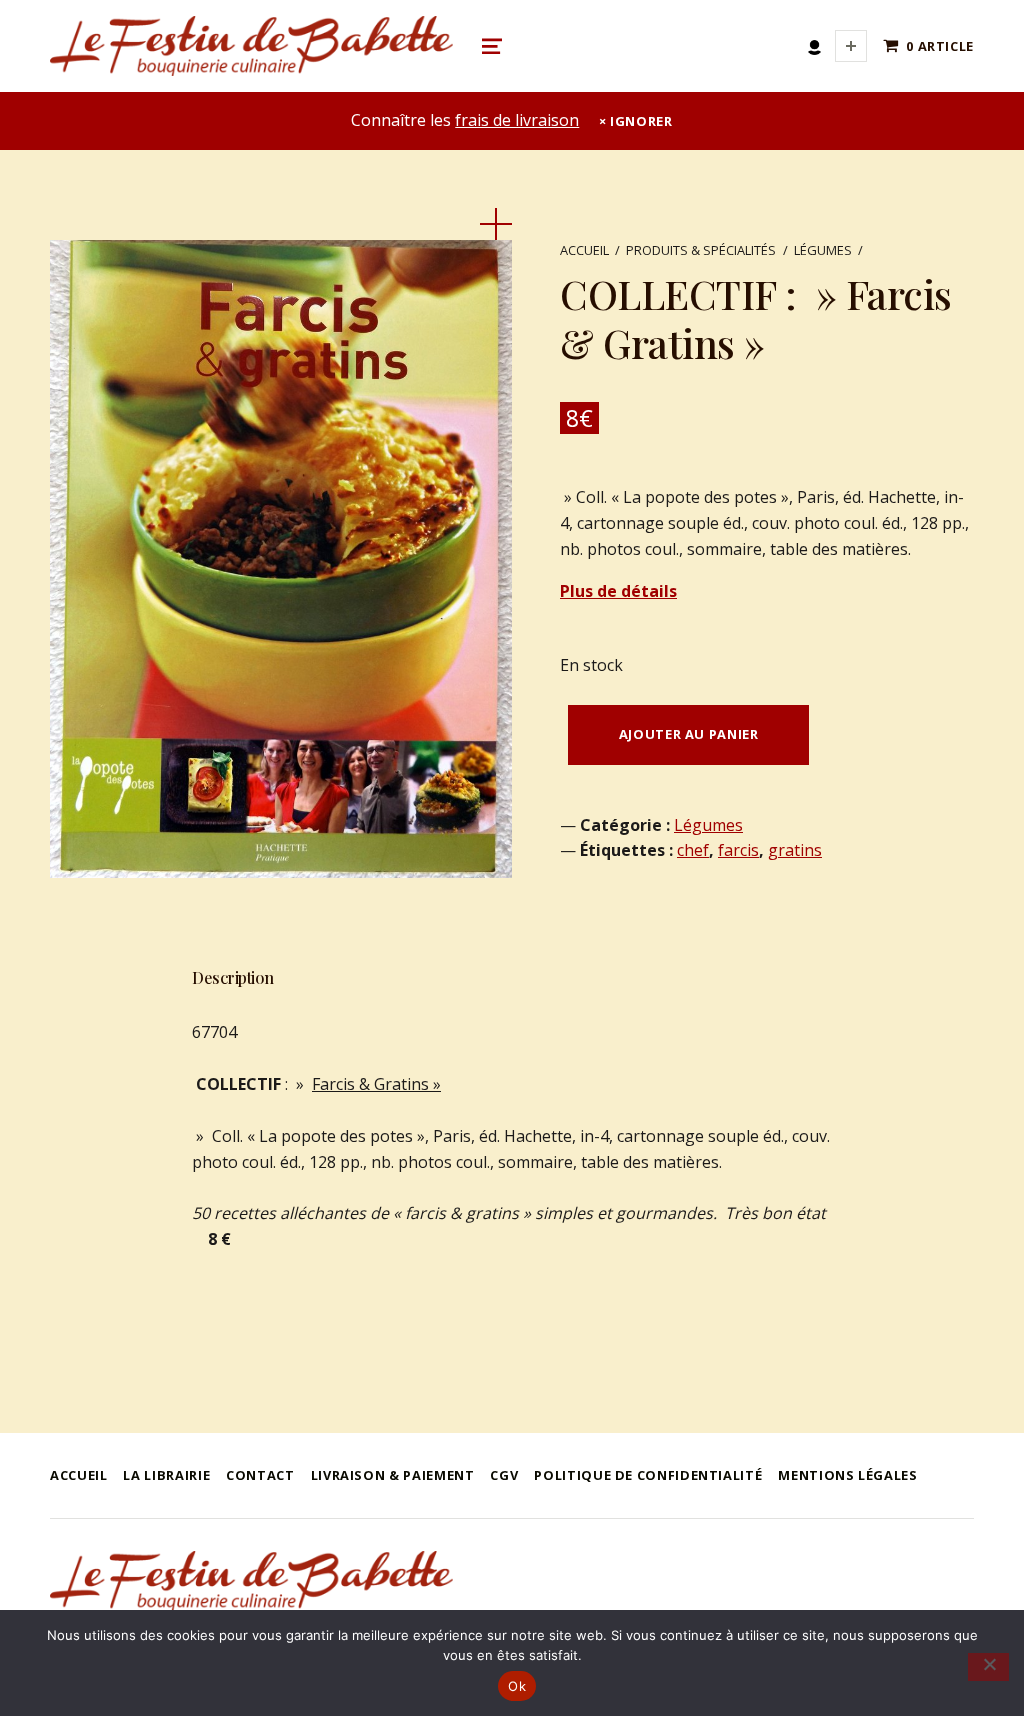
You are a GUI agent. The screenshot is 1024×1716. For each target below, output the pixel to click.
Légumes (823, 250)
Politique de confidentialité (648, 1475)
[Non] (988, 1667)
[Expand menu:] (851, 46)
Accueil (584, 250)
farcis (738, 850)
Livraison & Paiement (393, 1475)
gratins (795, 850)
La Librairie (166, 1475)
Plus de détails (618, 591)
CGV (504, 1475)
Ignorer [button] (641, 121)
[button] (496, 224)
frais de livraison (517, 120)
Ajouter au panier (689, 734)
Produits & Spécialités (701, 250)
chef (693, 850)
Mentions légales (847, 1475)
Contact (260, 1475)
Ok (517, 1686)
